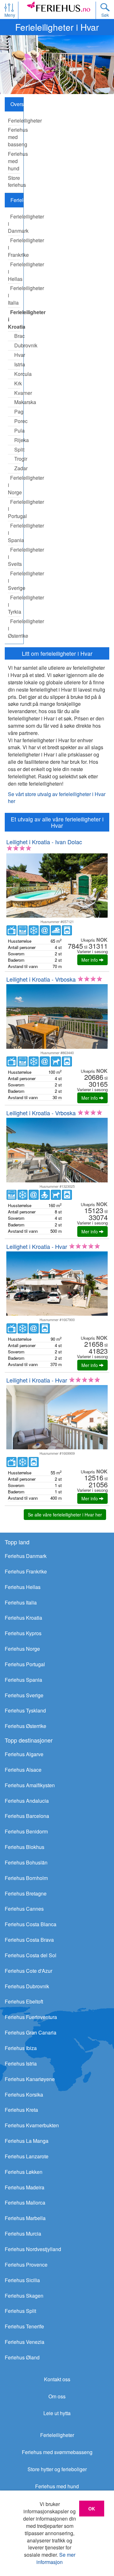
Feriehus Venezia (25, 2342)
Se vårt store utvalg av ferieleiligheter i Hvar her (57, 798)
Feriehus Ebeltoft (24, 2001)
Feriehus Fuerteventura (31, 2017)
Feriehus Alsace (23, 1770)
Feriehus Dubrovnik (27, 1986)
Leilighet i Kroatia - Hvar (37, 1246)
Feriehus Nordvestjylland (33, 2249)
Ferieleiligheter (57, 2435)
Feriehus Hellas (23, 1587)
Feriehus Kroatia (23, 1618)
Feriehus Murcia (23, 2234)
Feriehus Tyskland (25, 1710)
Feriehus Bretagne (26, 1893)
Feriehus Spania (23, 1680)
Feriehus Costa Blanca (31, 1924)
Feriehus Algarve (24, 1754)
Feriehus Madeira (25, 2187)
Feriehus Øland (22, 2357)
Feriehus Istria (21, 2063)
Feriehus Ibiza (21, 2048)
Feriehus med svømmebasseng (57, 2452)
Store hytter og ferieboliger (57, 2469)
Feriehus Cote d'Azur (28, 1971)
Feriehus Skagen (24, 2296)
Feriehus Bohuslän (26, 1862)
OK (92, 2509)
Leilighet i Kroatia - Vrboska (41, 979)
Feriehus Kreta (21, 2110)
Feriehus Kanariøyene (30, 2079)
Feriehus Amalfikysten (30, 1785)
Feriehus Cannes (24, 1909)
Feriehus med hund (57, 2486)
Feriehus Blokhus (25, 1847)
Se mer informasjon (56, 2558)
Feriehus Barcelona (27, 1816)
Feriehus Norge (22, 1649)
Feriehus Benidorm (26, 1831)
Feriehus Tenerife (24, 2326)
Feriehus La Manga (27, 2141)
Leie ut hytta (57, 2413)
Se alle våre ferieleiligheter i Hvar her (65, 1515)
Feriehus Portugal (25, 1664)
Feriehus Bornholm (26, 1878)
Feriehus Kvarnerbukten (32, 2125)
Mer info (90, 960)
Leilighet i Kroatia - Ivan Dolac (44, 842)
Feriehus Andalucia (27, 1801)
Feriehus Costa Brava (29, 1940)
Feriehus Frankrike (26, 1571)
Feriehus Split (20, 2311)
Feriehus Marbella (25, 2218)
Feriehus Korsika (24, 2095)
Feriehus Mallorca (25, 2203)
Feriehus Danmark (26, 1556)
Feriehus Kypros (23, 1633)
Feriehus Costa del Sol (31, 1955)
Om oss (57, 2396)
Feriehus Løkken (24, 2172)
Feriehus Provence (26, 2265)
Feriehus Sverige (24, 1695)
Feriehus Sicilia (22, 2280)
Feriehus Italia (21, 1602)
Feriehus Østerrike (25, 1726)
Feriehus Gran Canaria (31, 2032)
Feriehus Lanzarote (27, 2156)
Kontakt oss (57, 2379)
